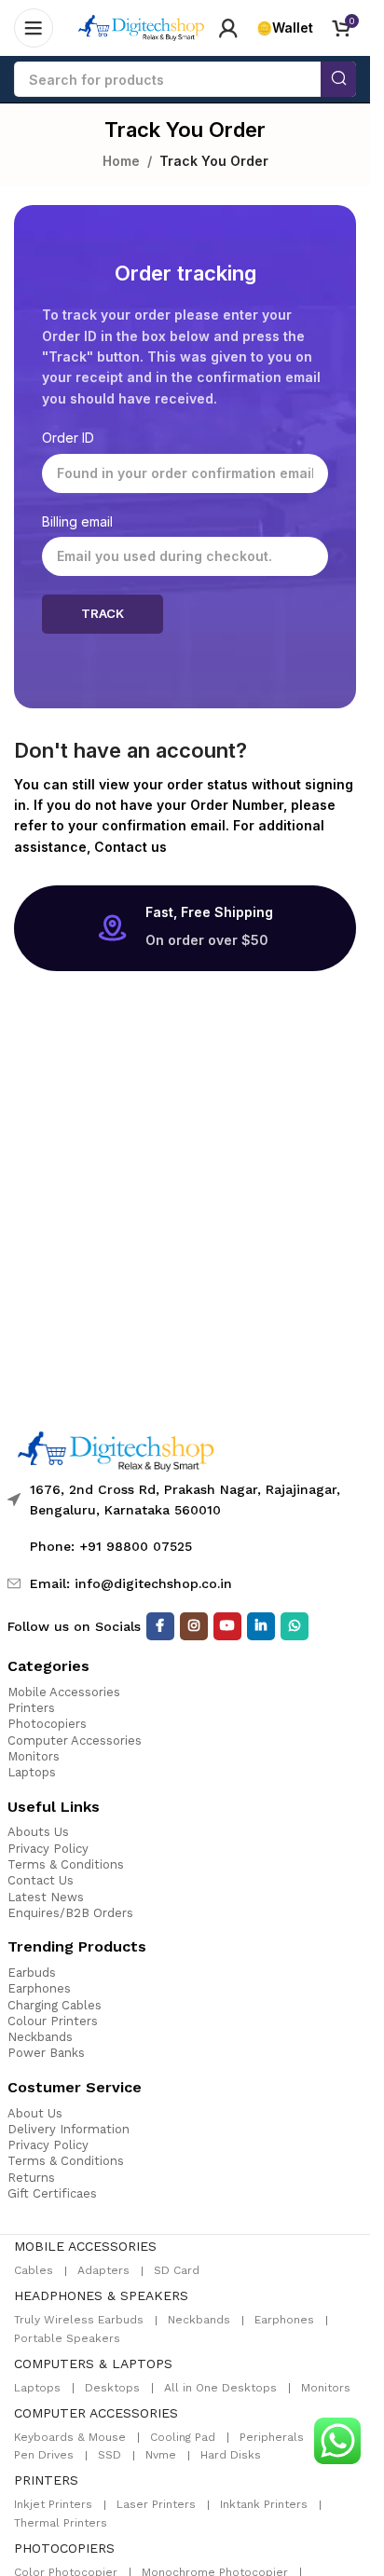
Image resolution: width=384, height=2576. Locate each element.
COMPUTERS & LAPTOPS (93, 2364)
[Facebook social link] (160, 1626)
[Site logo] (142, 27)
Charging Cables (55, 2005)
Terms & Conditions (66, 1864)
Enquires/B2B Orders (70, 1913)
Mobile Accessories (64, 1692)
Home (121, 161)
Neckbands (40, 2037)
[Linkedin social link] (261, 1626)
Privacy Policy (48, 1849)
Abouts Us (38, 1832)
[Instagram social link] (194, 1626)
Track (103, 613)
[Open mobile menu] (34, 28)
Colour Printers (53, 2021)
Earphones (39, 1988)
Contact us (130, 847)
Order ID (68, 438)
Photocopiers (47, 1724)
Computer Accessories (75, 1740)
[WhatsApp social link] (295, 1626)
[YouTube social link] (227, 1626)
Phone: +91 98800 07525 (111, 1546)
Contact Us (41, 1880)
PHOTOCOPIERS (64, 2548)
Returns (31, 2178)
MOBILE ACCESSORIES (85, 2246)
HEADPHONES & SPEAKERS (101, 2295)
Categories (48, 1666)
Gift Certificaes (52, 2193)
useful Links (54, 1807)
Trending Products (77, 1946)
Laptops (32, 1772)
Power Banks (46, 2053)
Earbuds (32, 1973)
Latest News (46, 1897)
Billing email (77, 521)
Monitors (34, 1756)
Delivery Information (69, 2129)
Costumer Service (75, 2087)
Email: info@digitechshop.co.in (131, 1583)
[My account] (228, 28)
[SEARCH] (338, 79)
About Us (35, 2113)
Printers (31, 1708)
